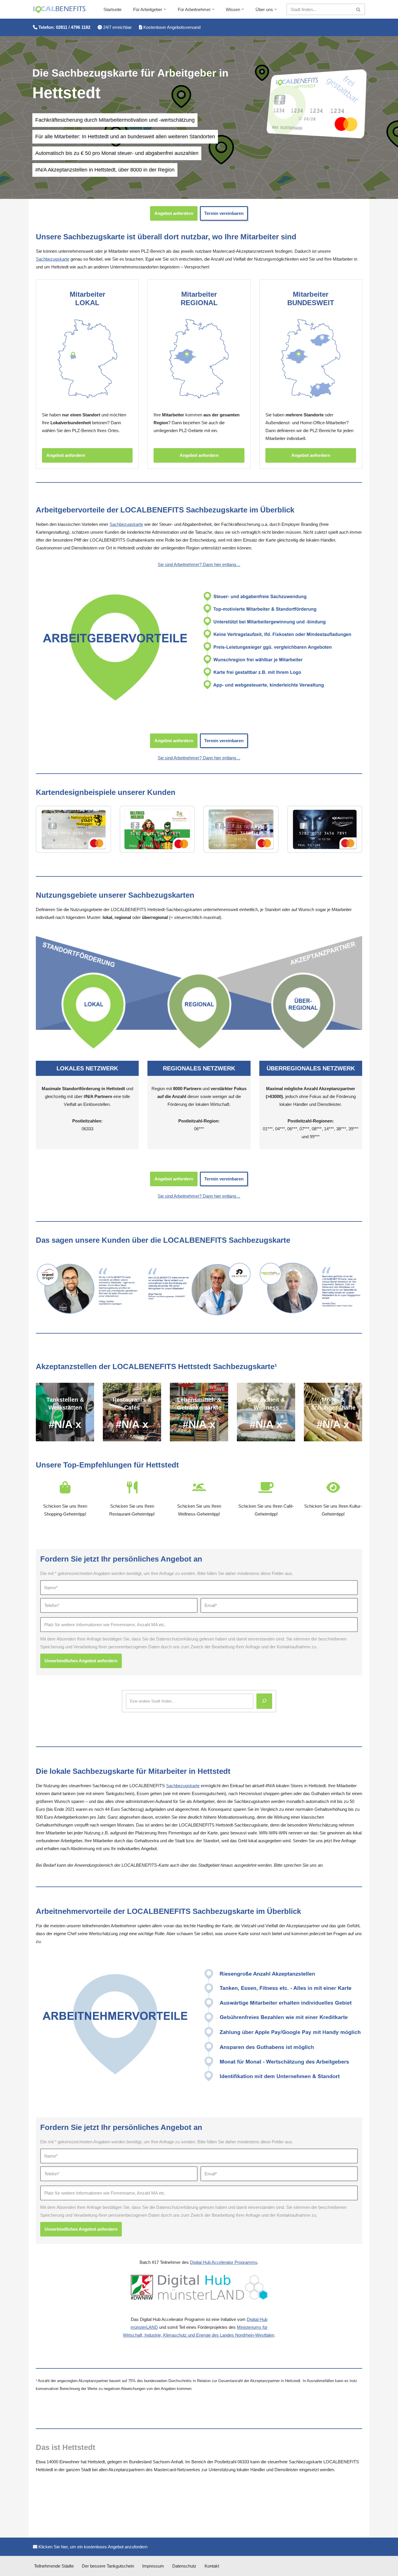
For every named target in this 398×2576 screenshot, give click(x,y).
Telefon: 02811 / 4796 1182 (64, 27)
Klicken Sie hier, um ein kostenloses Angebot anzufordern (92, 2547)
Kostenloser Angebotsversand (171, 27)
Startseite (112, 9)
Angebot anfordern (174, 213)
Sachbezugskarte (53, 259)
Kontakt (212, 2566)
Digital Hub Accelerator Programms (224, 2262)
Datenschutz (184, 2566)
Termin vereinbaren (224, 213)
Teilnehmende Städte (54, 2566)
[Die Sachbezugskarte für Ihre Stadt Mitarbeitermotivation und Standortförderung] (59, 10)
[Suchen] (359, 9)
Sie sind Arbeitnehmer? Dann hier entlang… (199, 564)
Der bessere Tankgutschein (108, 2566)
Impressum (153, 2566)
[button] (165, 9)
